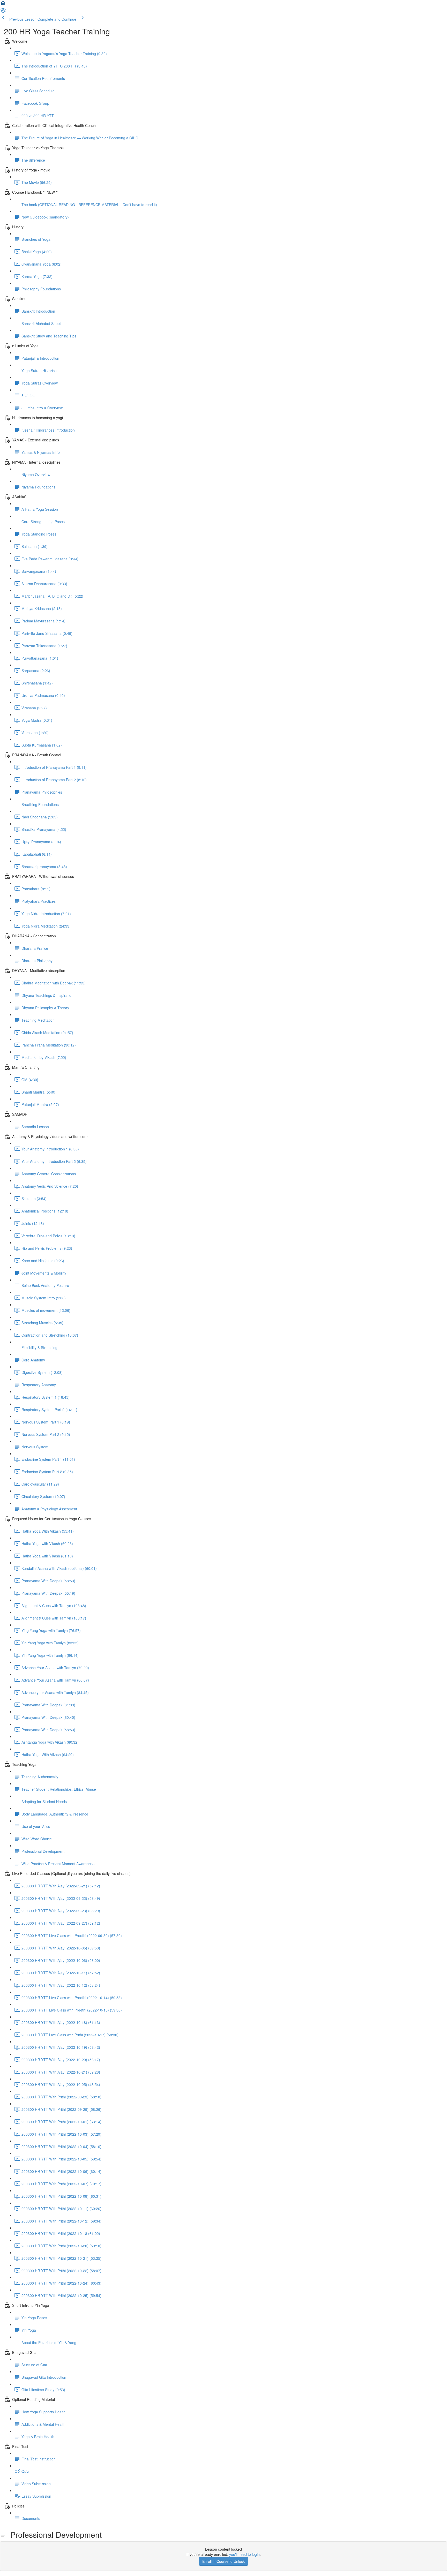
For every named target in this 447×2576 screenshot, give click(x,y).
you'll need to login (244, 2554)
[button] (3, 5)
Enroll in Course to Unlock (224, 2561)
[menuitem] (3, 12)
